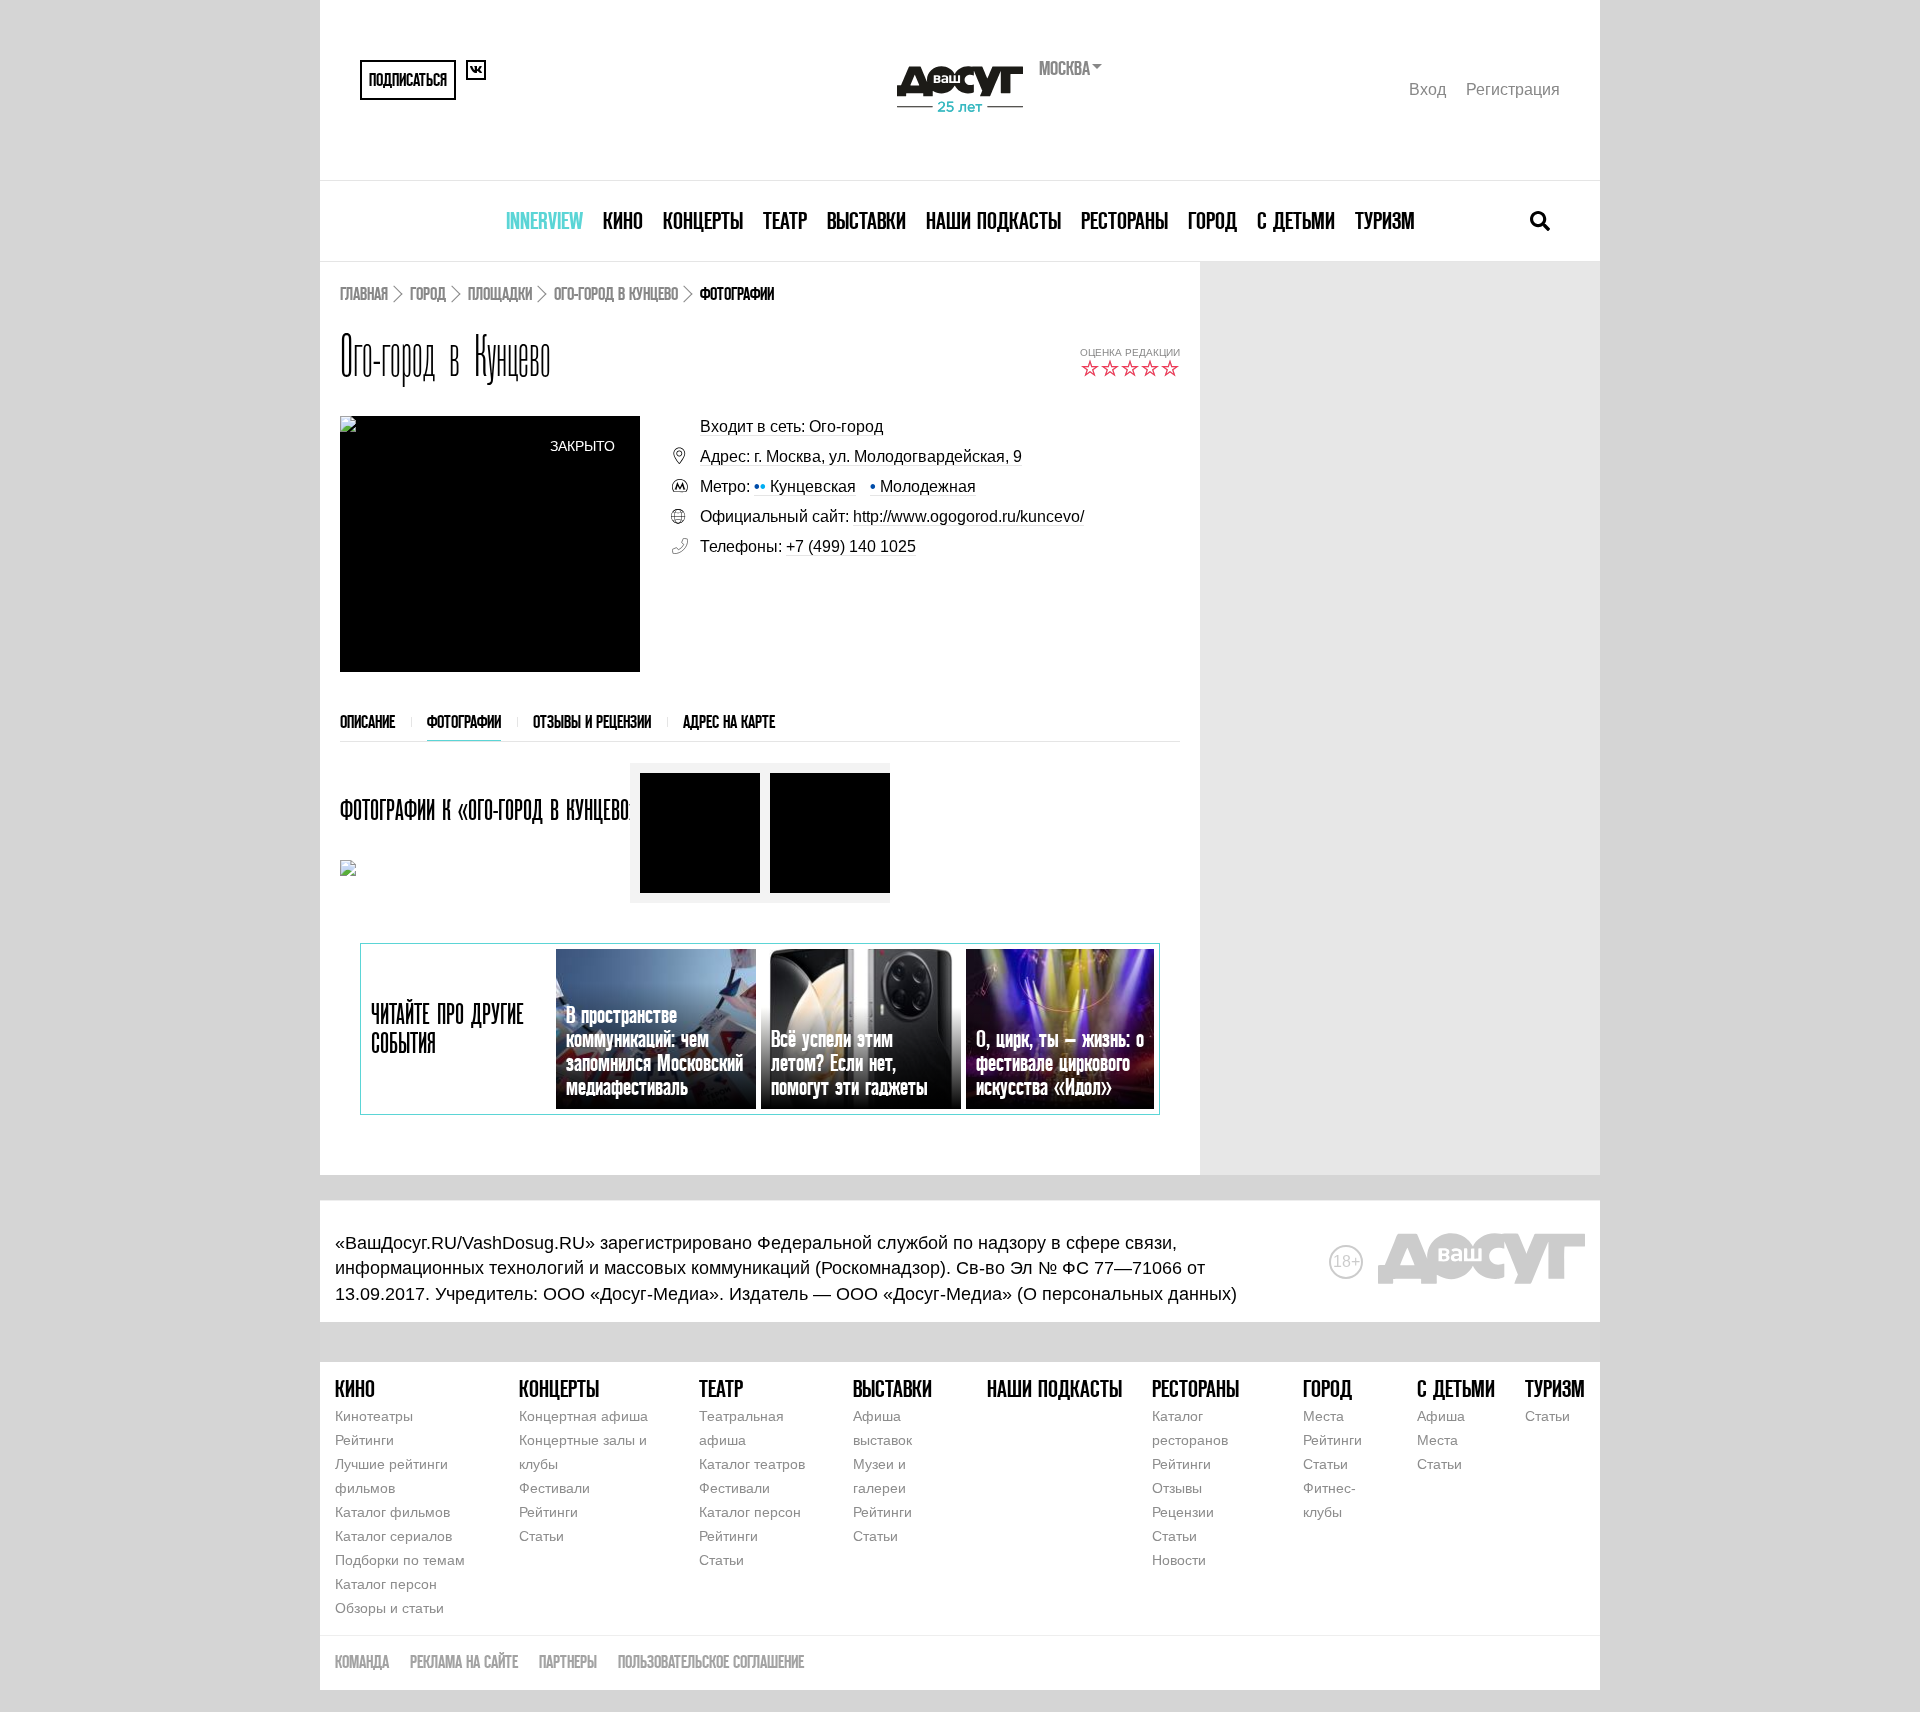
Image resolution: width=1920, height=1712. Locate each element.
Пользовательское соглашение (711, 1661)
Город (1212, 220)
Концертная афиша (583, 1416)
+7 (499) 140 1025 (851, 546)
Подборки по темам (400, 1560)
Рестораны (1124, 220)
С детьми (1296, 220)
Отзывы (1177, 1488)
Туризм (1385, 220)
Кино (623, 220)
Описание (367, 721)
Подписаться (408, 79)
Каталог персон (386, 1584)
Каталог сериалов (393, 1536)
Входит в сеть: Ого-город (791, 426)
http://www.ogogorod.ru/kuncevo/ (968, 516)
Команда (362, 1661)
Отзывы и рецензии (592, 721)
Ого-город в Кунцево (616, 293)
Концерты (703, 220)
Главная (364, 293)
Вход (1427, 89)
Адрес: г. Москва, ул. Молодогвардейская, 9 (861, 456)
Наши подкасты (993, 220)
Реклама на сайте (464, 1661)
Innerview (544, 220)
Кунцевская (805, 486)
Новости (1179, 1560)
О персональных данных (1127, 1294)
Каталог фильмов (392, 1512)
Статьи (541, 1536)
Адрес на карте (729, 721)
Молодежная (923, 486)
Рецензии (1183, 1512)
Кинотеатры (374, 1416)
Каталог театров (752, 1464)
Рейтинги (364, 1440)
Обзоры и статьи (389, 1608)
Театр (785, 220)
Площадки (500, 293)
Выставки (866, 220)
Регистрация (1513, 89)
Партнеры (568, 1661)
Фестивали (554, 1488)
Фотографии (464, 721)
